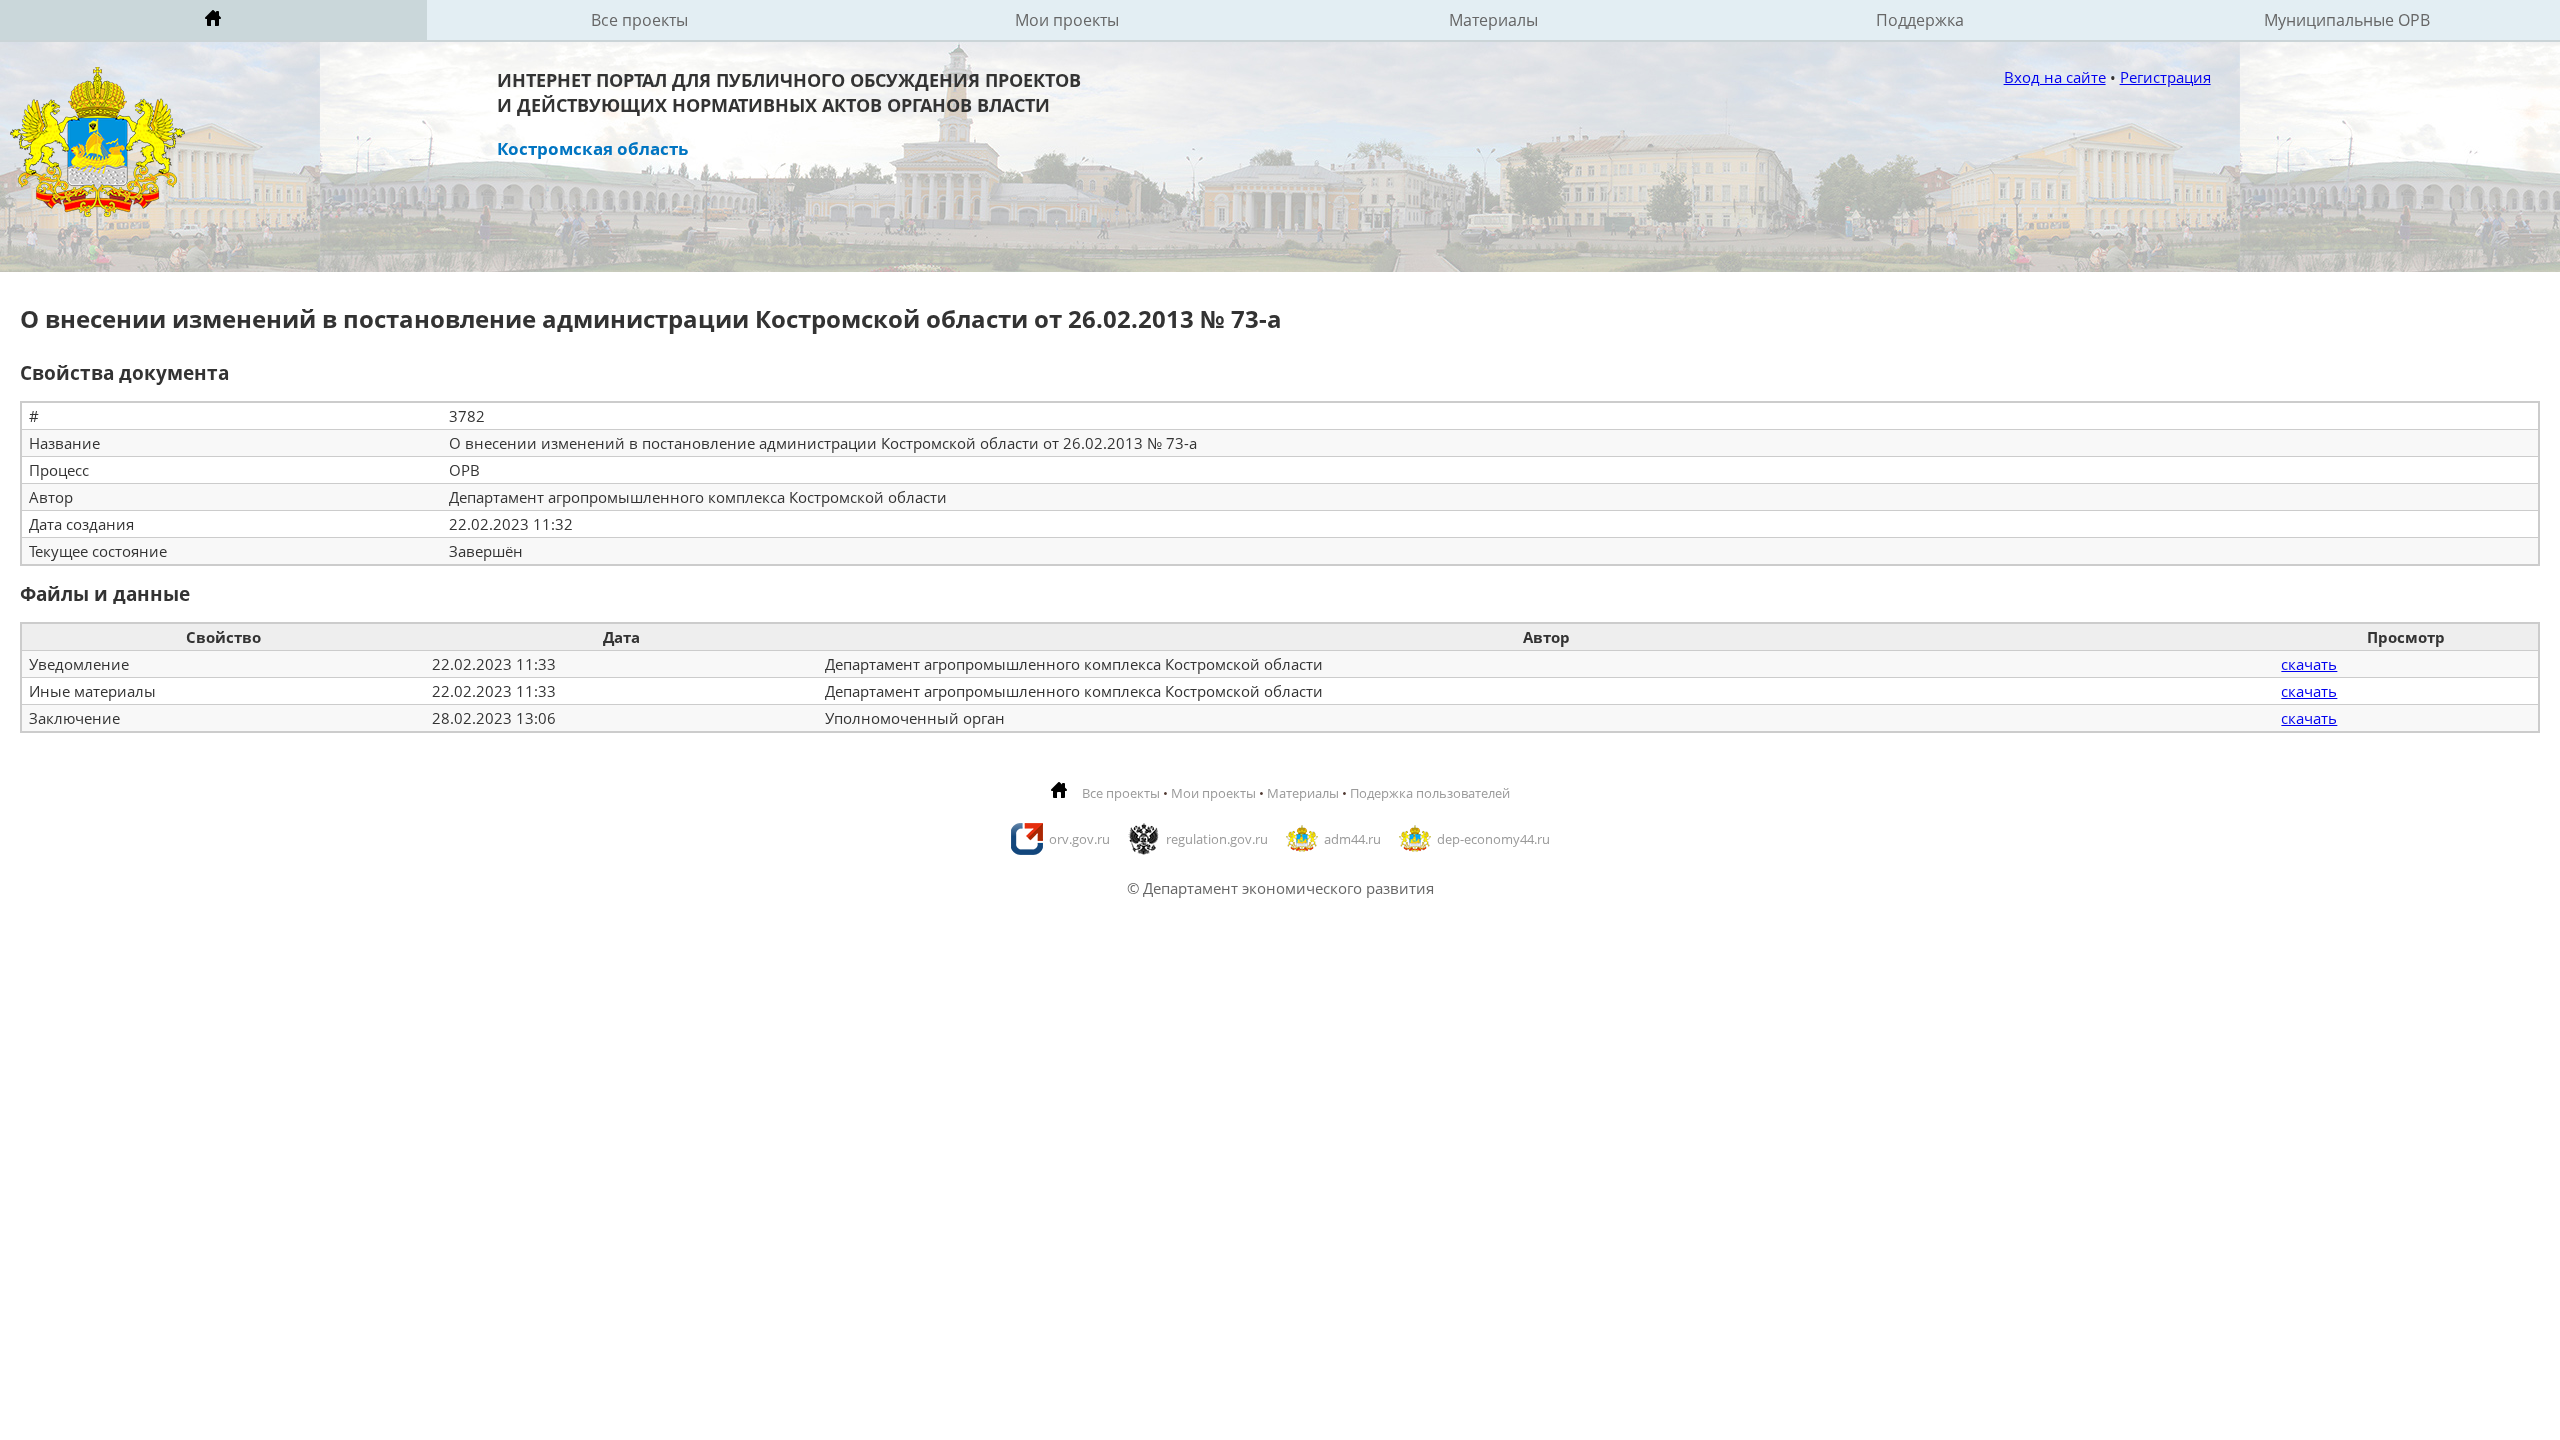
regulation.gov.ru (1217, 839)
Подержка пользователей (1430, 793)
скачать (2309, 664)
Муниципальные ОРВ (2347, 20)
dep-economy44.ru (1493, 839)
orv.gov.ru (1079, 839)
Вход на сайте (2055, 77)
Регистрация (2165, 77)
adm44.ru (1352, 839)
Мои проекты (1067, 20)
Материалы (1493, 20)
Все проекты (639, 20)
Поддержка (1920, 20)
